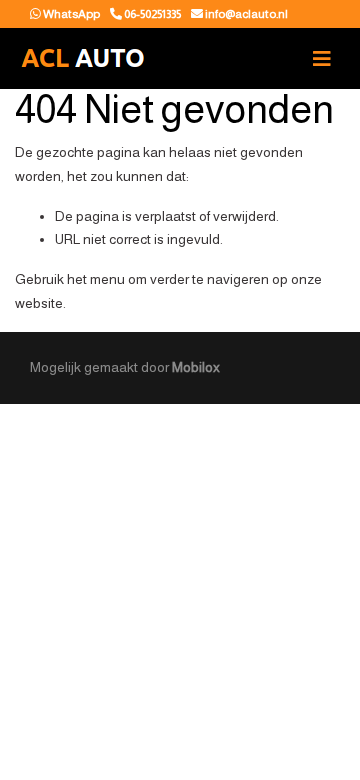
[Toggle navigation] (322, 59)
